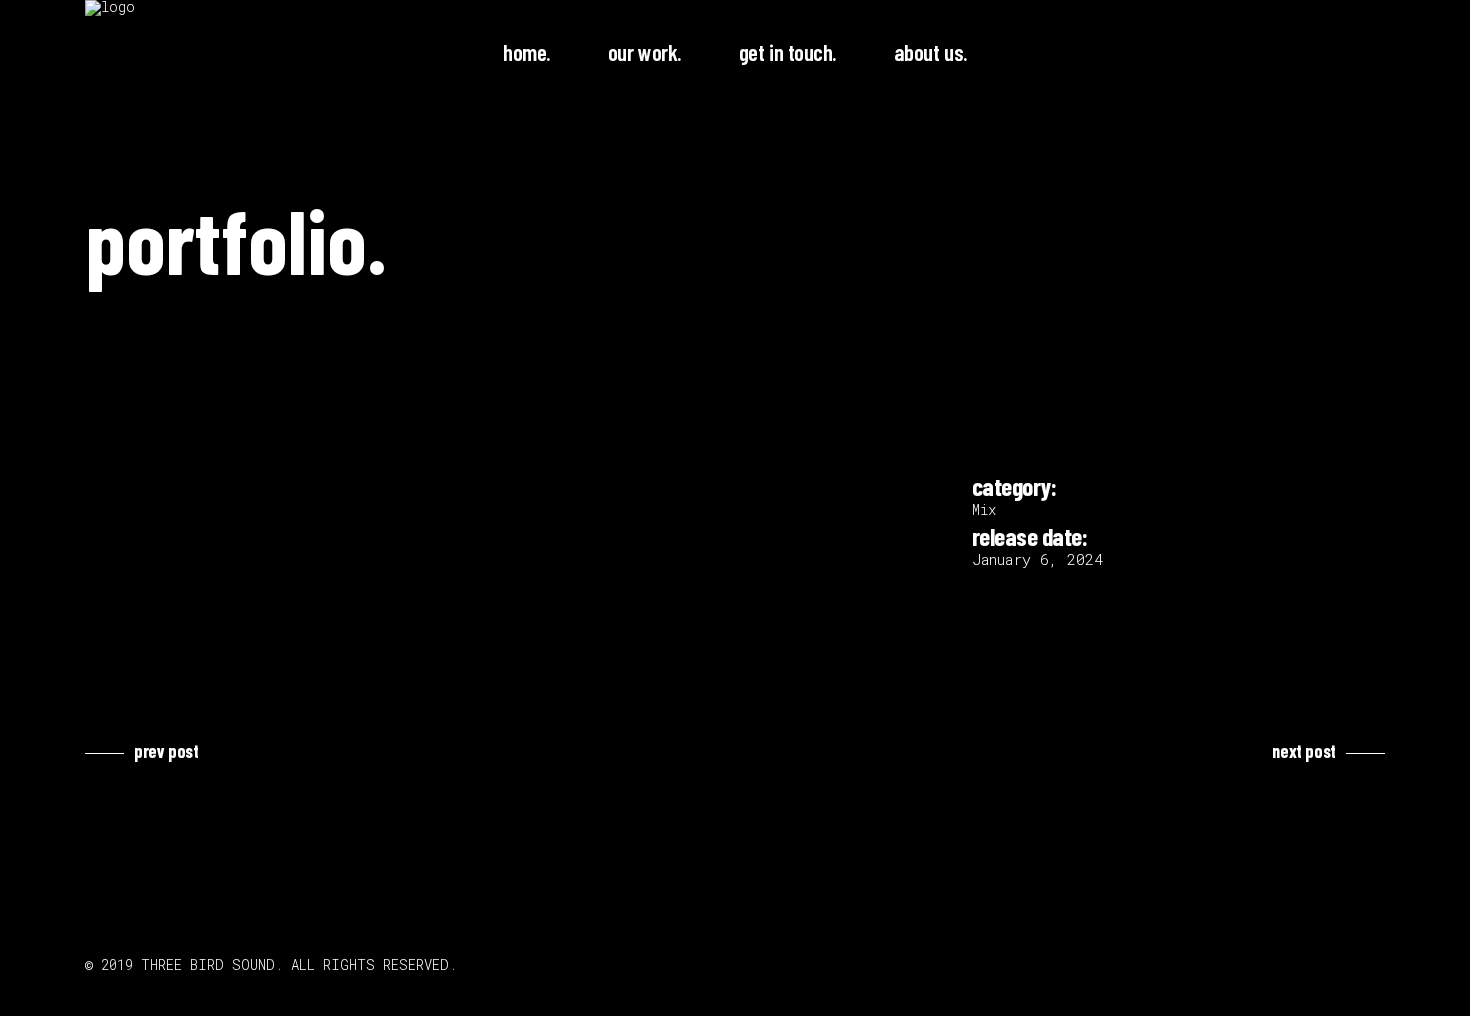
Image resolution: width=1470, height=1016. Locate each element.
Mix (984, 509)
